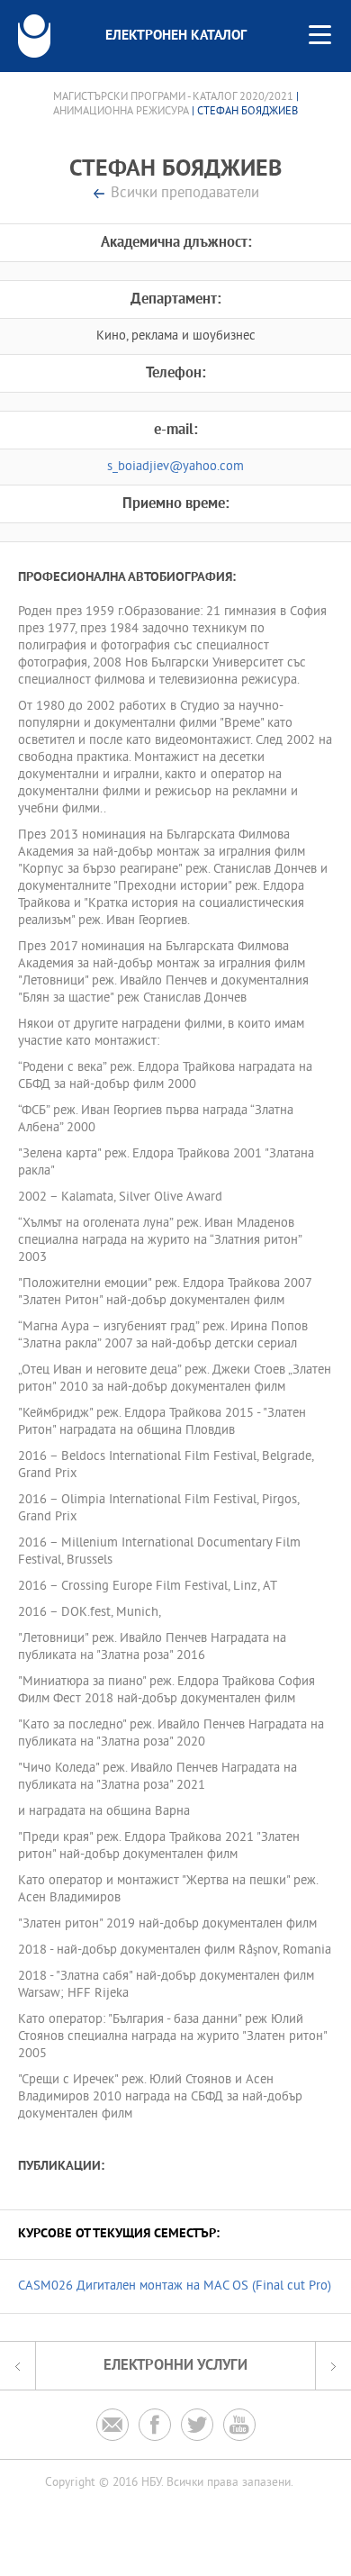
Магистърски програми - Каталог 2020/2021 (173, 97)
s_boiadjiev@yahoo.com (175, 467)
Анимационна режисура (121, 112)
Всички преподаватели (185, 194)
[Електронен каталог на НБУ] (34, 36)
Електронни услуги (175, 2366)
